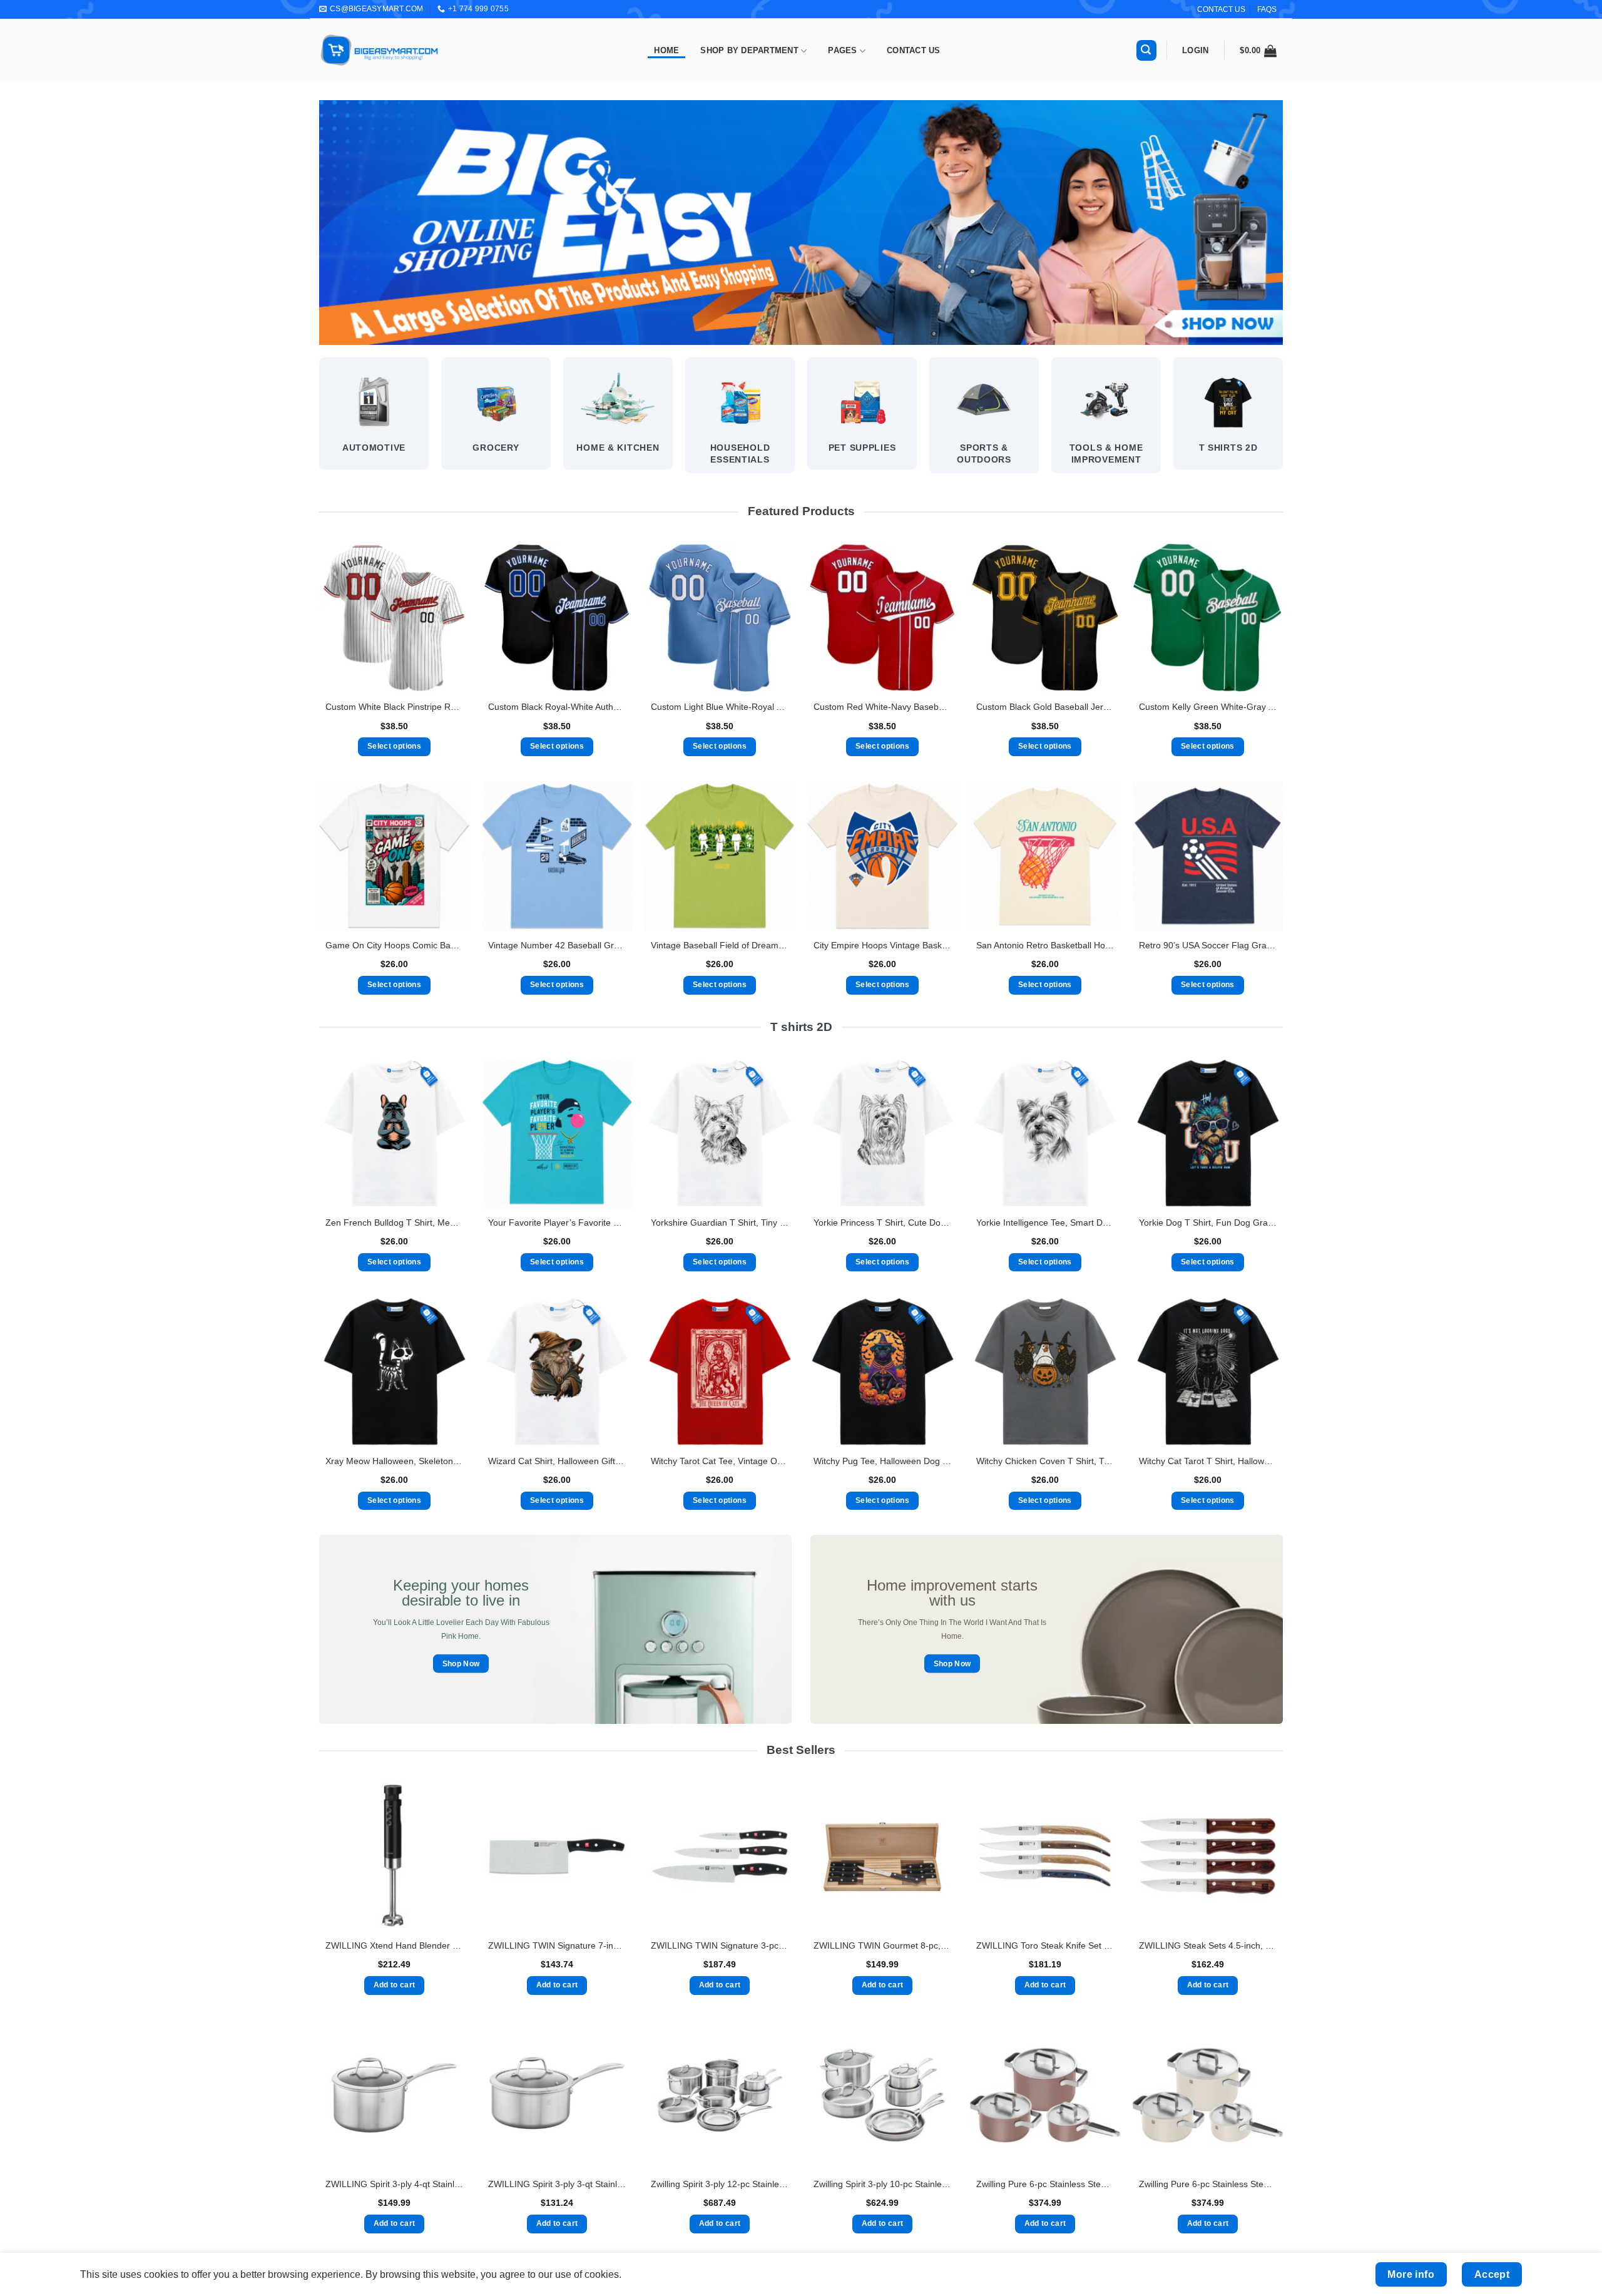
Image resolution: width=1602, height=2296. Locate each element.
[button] (1146, 50)
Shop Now (461, 1663)
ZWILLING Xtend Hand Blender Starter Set (394, 1945)
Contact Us (914, 50)
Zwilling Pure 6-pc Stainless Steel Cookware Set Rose (1045, 2184)
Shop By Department (749, 50)
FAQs (1267, 9)
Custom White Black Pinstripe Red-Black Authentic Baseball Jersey (394, 707)
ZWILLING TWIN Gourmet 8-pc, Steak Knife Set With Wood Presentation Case (882, 1945)
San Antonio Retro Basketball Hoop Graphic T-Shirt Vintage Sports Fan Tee (1045, 945)
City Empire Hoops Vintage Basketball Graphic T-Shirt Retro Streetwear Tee (882, 945)
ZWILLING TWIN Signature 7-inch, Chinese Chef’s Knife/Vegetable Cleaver (557, 1945)
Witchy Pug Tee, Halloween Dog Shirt (882, 1461)
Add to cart (395, 1985)
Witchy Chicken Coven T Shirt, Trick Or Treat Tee (1045, 1461)
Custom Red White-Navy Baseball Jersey (882, 707)
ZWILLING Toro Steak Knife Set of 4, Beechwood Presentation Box (1045, 1945)
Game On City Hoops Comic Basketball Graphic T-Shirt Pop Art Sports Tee (394, 945)
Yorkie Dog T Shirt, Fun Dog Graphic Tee (1208, 1222)
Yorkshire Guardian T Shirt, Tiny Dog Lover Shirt (720, 1222)
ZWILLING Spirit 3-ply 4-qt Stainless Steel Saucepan (394, 2184)
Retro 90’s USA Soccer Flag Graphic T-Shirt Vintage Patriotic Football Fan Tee (1208, 945)
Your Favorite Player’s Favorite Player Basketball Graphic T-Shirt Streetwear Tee (557, 1222)
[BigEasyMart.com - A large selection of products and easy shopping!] (380, 50)
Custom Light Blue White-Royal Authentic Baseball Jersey (720, 707)
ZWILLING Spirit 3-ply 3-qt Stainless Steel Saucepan (557, 2184)
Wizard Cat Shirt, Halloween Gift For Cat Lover (557, 1461)
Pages (842, 50)
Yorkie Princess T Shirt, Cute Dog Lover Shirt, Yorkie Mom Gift (882, 1222)
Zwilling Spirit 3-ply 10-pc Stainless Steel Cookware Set (882, 2184)
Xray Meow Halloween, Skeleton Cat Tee (394, 1461)
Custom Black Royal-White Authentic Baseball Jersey (557, 707)
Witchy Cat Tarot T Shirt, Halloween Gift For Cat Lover (1208, 1461)
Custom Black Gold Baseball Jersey (1045, 707)
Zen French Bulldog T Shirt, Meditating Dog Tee (394, 1222)
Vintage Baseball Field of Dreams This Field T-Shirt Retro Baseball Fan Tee (720, 945)
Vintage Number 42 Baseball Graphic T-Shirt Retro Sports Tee (557, 945)
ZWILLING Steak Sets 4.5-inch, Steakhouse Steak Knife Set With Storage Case (1208, 1945)
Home (666, 50)
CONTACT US (1221, 9)
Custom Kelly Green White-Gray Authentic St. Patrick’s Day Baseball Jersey (1208, 707)
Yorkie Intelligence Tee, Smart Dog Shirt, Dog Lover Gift (1045, 1222)
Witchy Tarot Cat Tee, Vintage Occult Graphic (720, 1461)
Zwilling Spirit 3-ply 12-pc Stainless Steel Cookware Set (720, 2184)
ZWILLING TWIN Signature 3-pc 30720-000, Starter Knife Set (720, 1945)
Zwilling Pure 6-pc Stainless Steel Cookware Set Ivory (1208, 2184)
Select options (394, 746)
